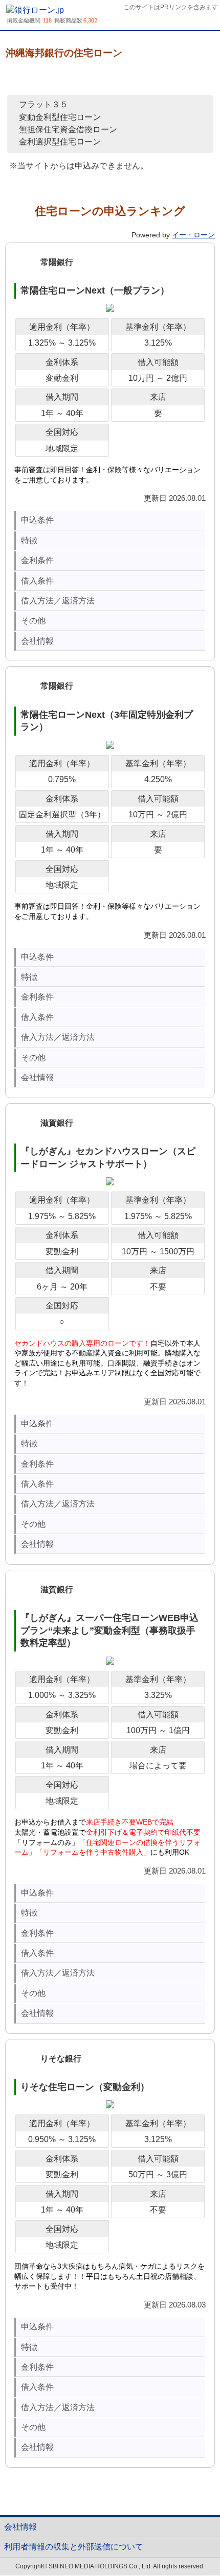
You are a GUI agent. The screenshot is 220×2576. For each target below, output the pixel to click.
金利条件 (37, 560)
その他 (33, 621)
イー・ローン (193, 235)
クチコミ (82, 77)
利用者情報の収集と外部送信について (74, 2547)
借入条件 (37, 581)
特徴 (29, 540)
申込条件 (37, 520)
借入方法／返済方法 (58, 601)
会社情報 (37, 641)
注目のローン (189, 2544)
